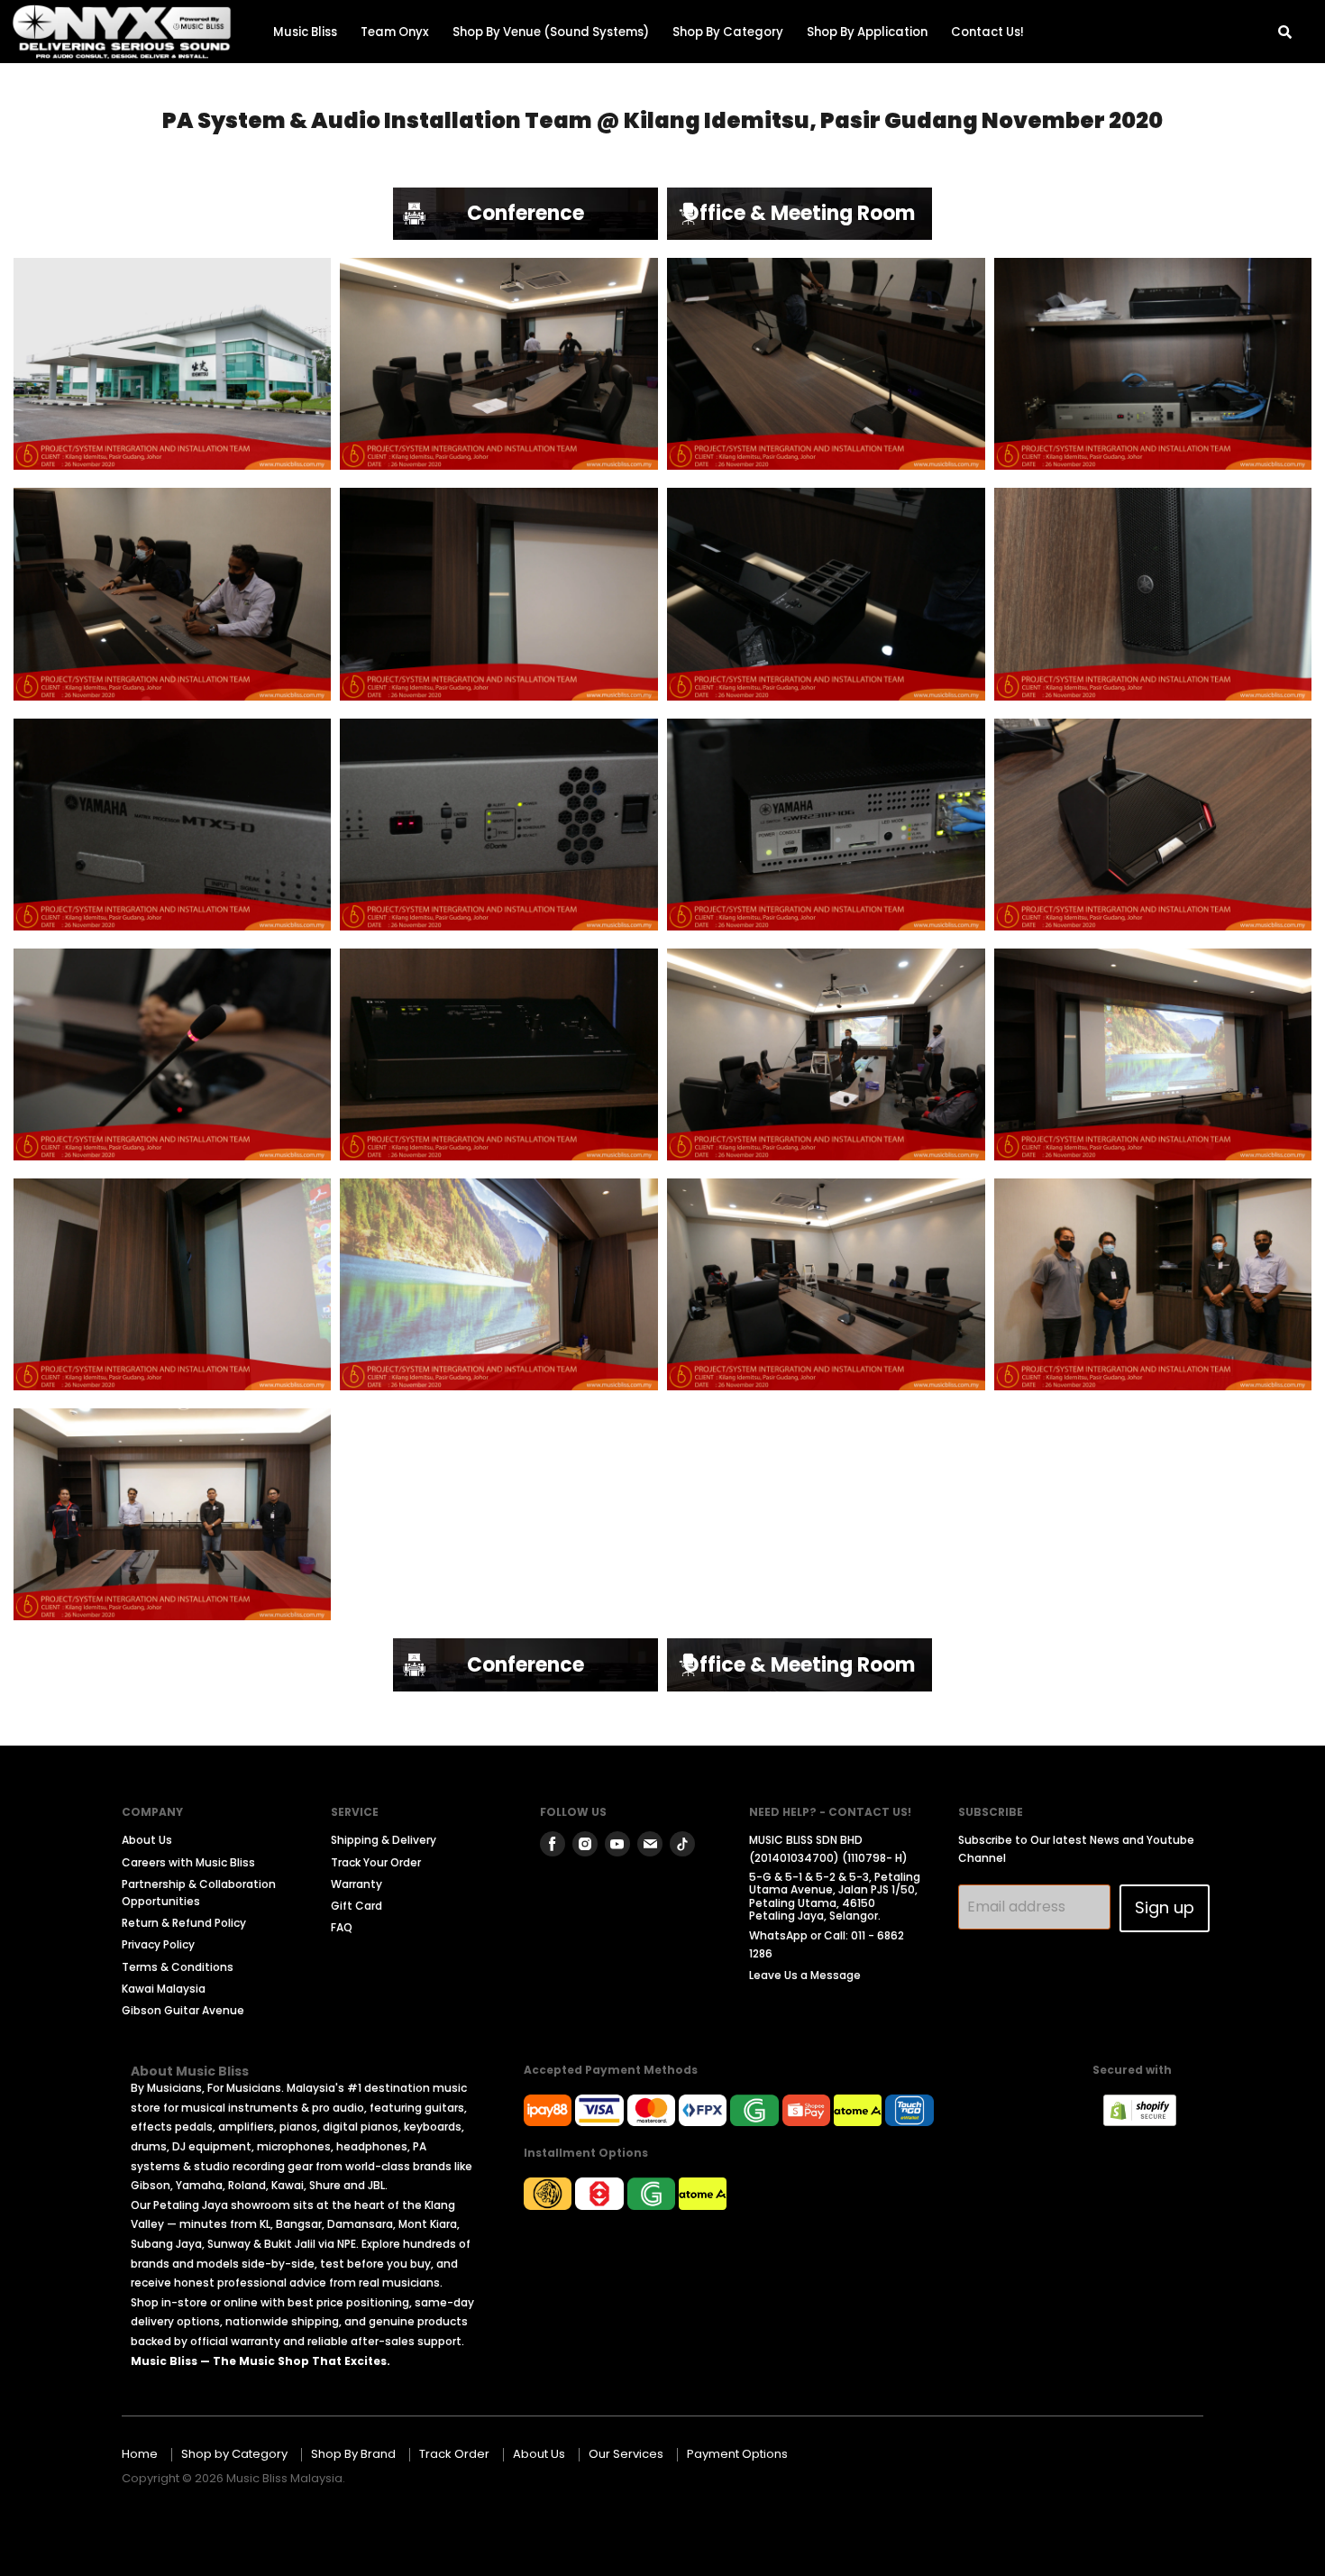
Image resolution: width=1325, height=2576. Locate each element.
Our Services (626, 2454)
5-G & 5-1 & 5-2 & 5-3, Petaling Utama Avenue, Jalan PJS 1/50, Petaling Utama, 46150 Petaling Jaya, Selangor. (835, 1896)
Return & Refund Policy (184, 1923)
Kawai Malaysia (164, 1989)
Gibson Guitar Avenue (183, 2010)
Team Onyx (395, 32)
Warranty (356, 1884)
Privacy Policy (158, 1944)
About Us (147, 1840)
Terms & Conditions (178, 1967)
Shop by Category (234, 2454)
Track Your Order (376, 1862)
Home (140, 2454)
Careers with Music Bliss (188, 1862)
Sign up (1165, 1907)
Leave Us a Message (805, 1975)
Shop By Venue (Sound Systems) (551, 32)
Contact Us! (987, 32)
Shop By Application (867, 32)
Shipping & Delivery (384, 1840)
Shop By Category (728, 32)
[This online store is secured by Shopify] (1149, 2121)
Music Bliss (305, 32)
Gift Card (356, 1906)
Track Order (454, 2454)
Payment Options (737, 2454)
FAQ (342, 1927)
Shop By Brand (353, 2454)
